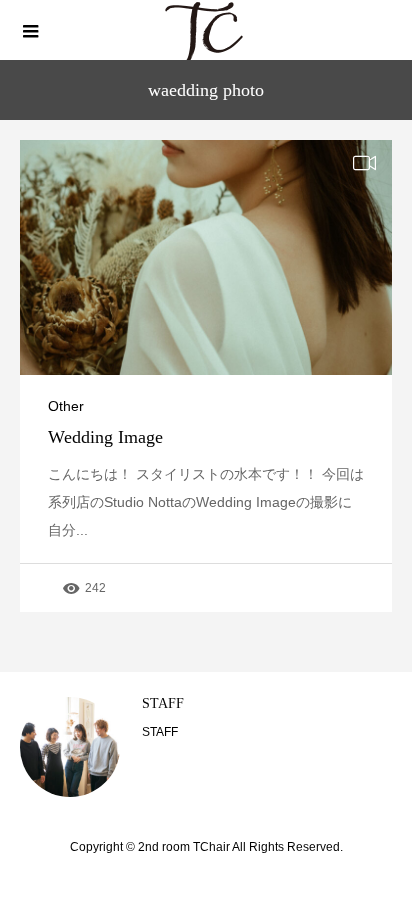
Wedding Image (105, 437)
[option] (206, 747)
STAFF (163, 703)
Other (66, 406)
